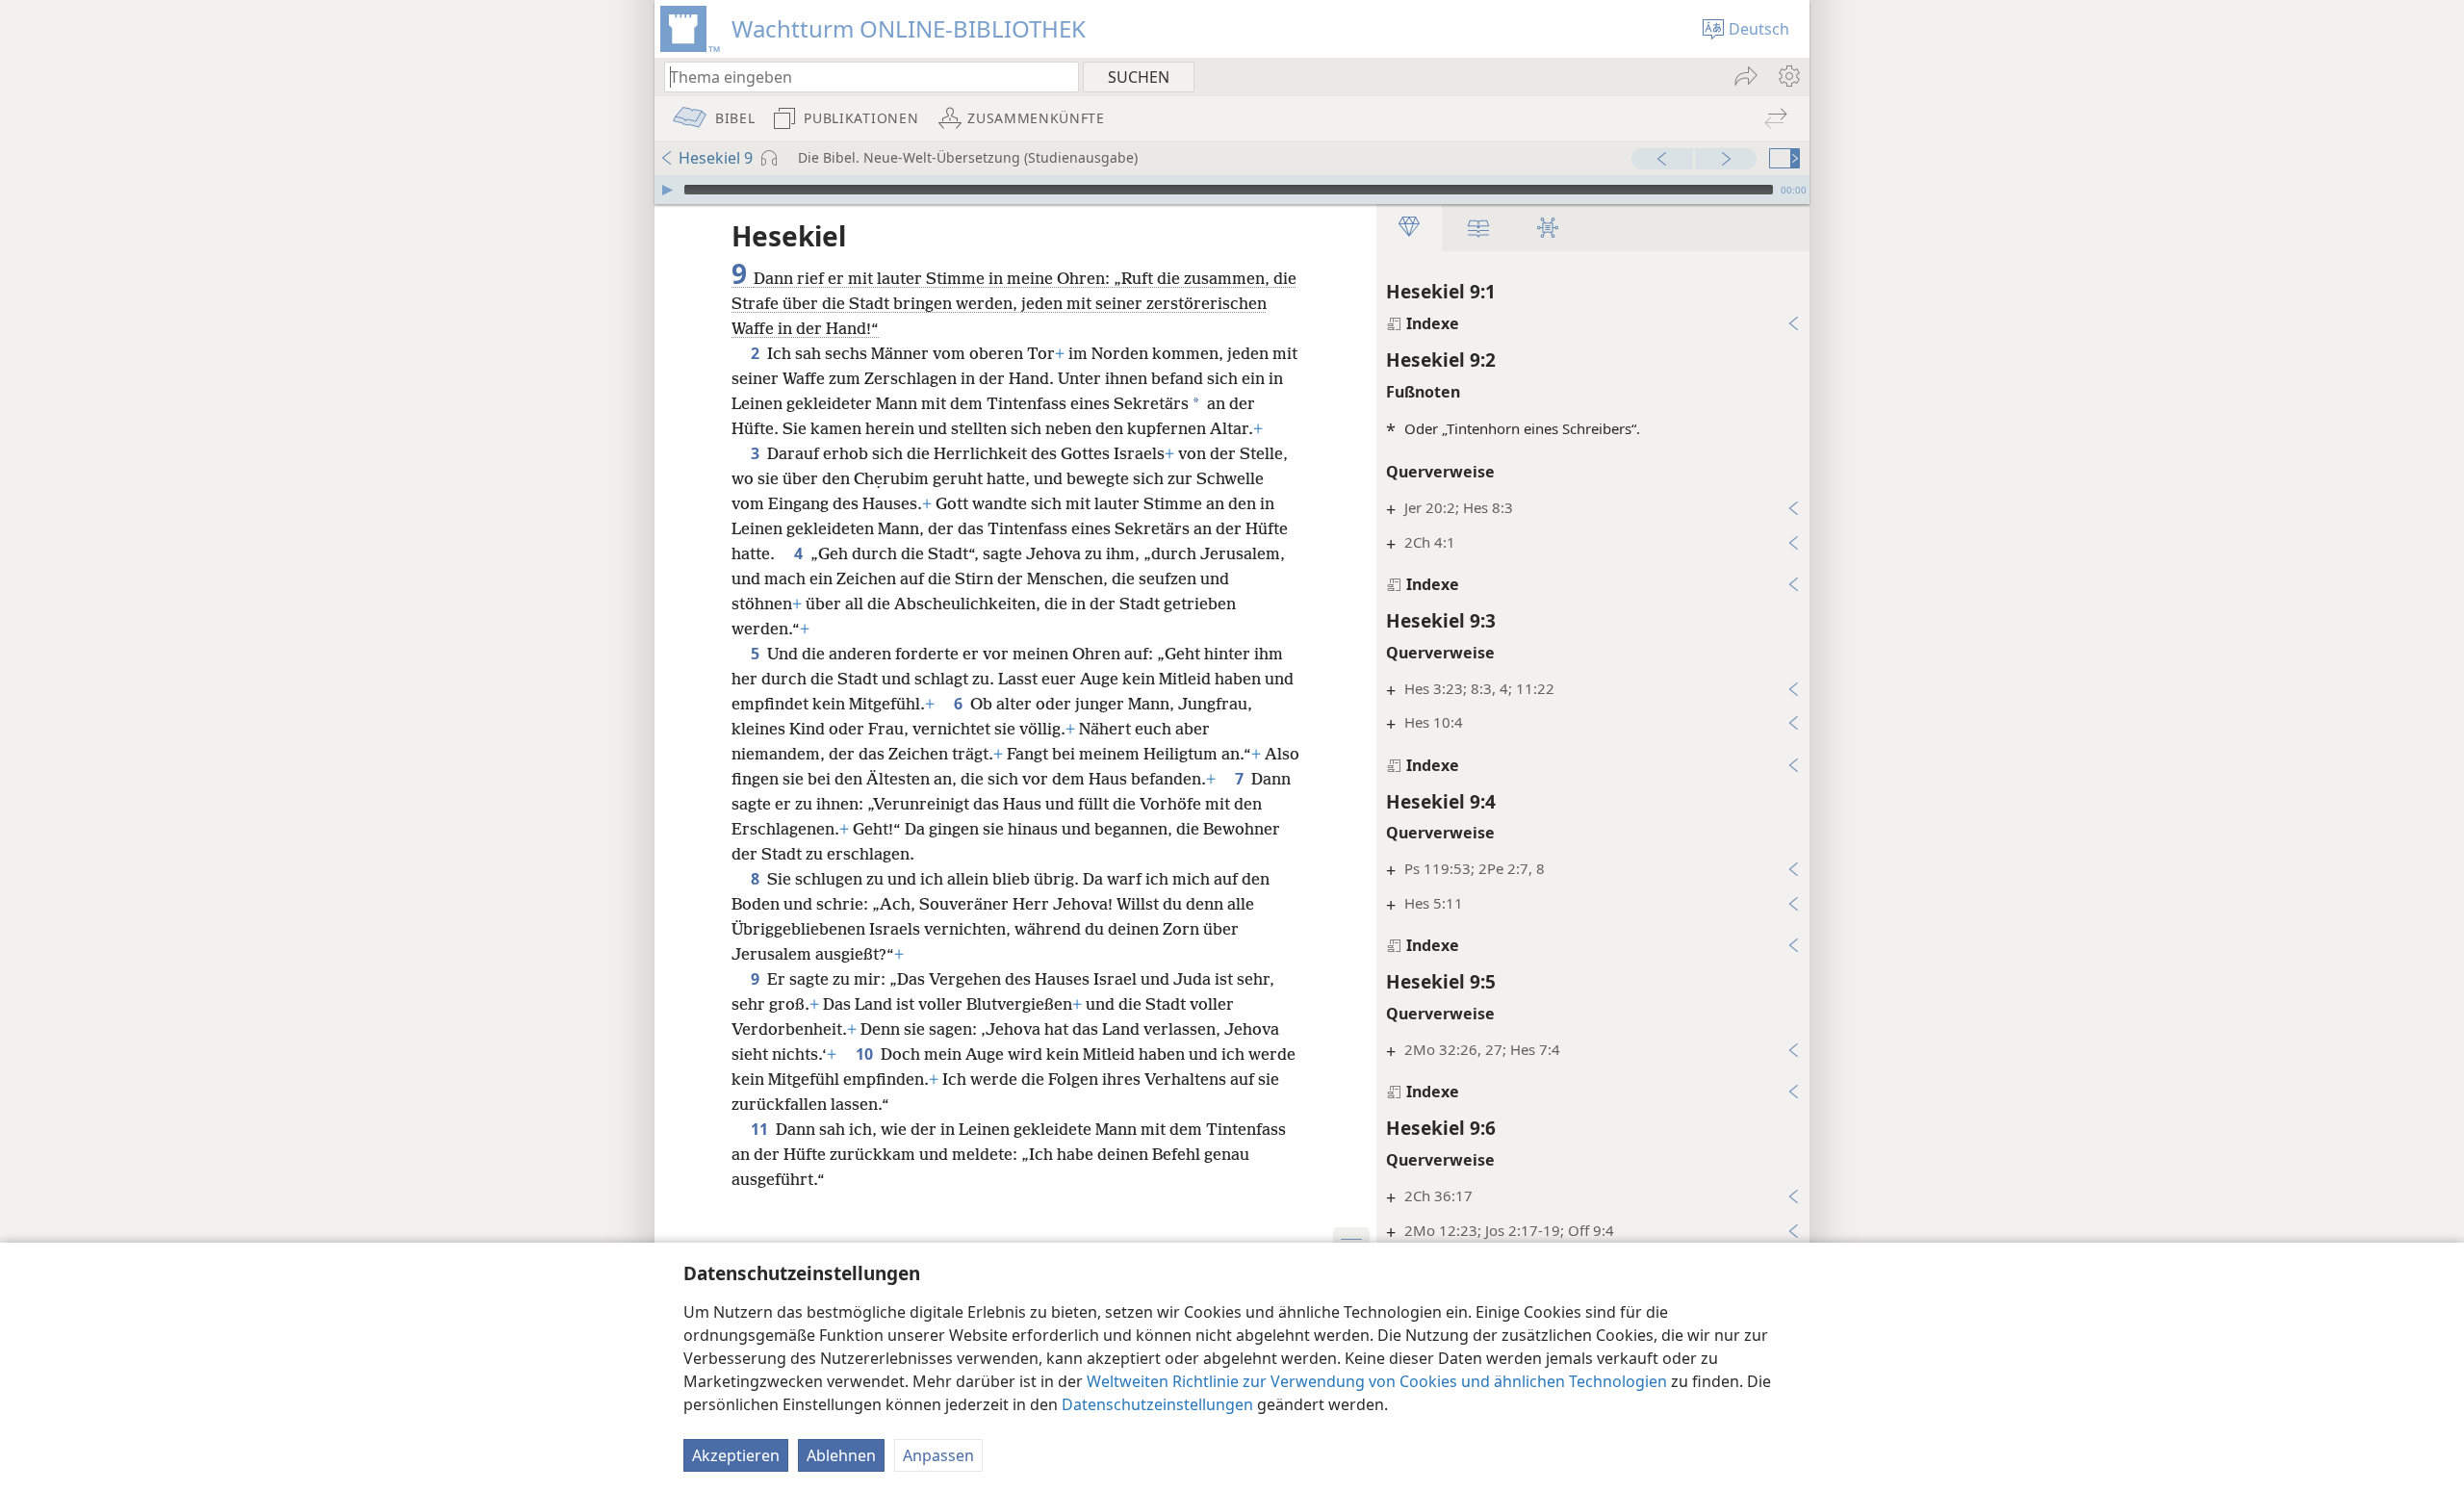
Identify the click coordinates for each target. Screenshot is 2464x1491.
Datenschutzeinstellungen (1157, 1404)
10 (866, 1054)
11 (761, 1129)
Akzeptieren (736, 1455)
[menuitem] (1788, 76)
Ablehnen (841, 1455)
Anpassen (938, 1455)
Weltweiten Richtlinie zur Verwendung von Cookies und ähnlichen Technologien (1377, 1381)
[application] (1232, 190)
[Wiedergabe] (667, 190)
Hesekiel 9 (716, 158)
